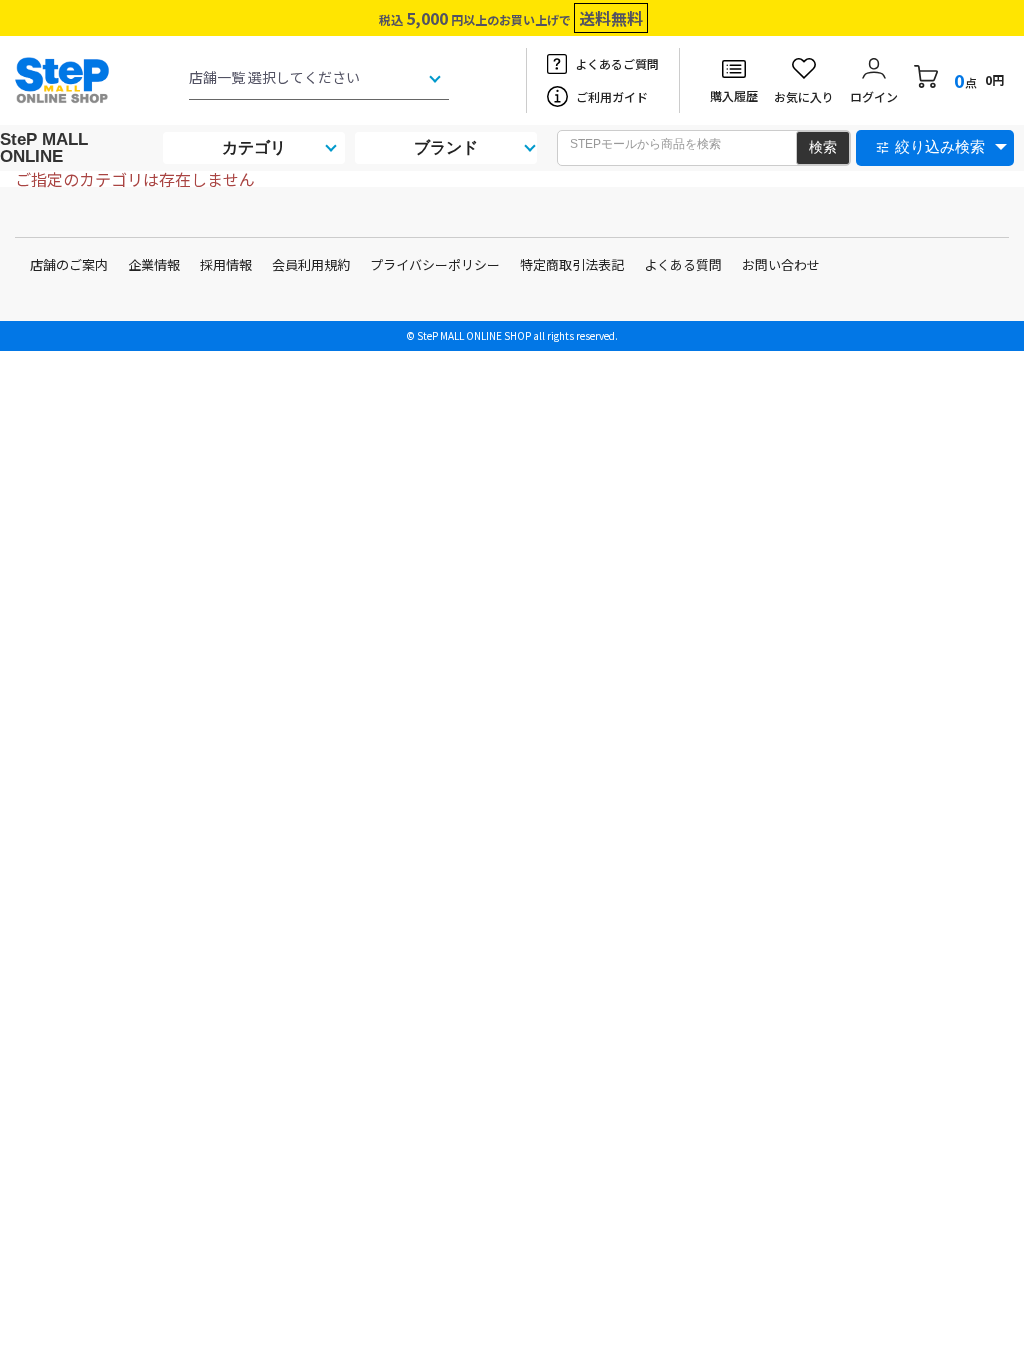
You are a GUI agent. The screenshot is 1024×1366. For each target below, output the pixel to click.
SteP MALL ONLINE (44, 148)
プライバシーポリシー (435, 264)
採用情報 (226, 264)
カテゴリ (254, 147)
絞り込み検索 (940, 146)
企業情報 (154, 264)
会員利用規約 (311, 264)
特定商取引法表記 (572, 264)
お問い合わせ (781, 264)
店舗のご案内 (69, 264)
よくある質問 (683, 264)
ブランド (446, 147)
